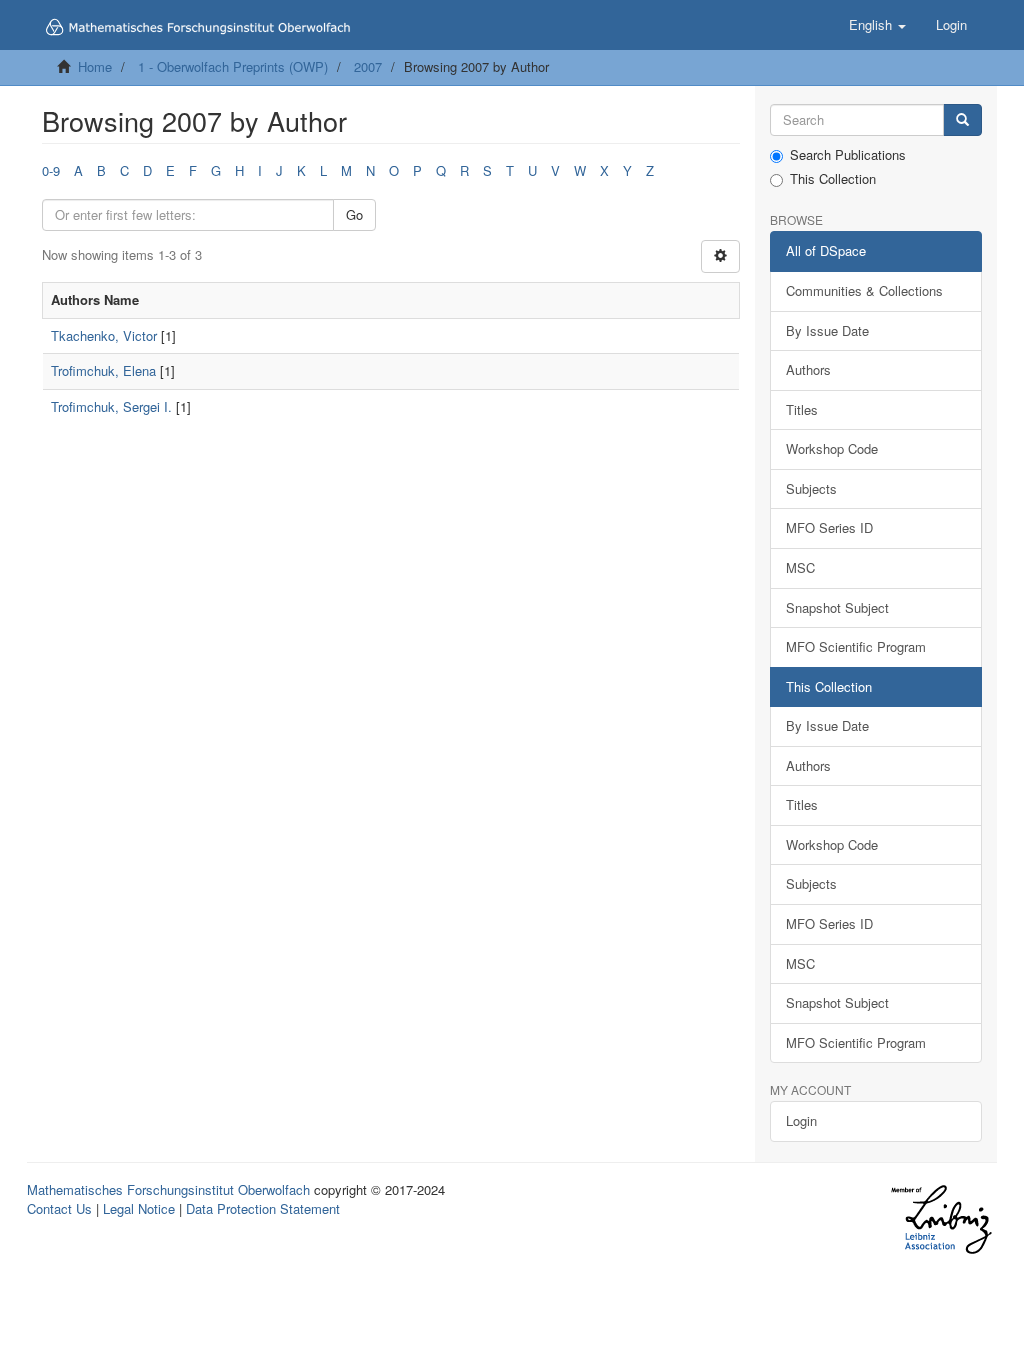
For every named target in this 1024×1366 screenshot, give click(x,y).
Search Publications (848, 155)
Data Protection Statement (263, 1208)
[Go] (962, 120)
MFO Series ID (829, 527)
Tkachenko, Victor (104, 335)
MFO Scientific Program (856, 646)
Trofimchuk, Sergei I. (111, 406)
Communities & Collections (864, 290)
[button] (877, 25)
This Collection (833, 179)
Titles (802, 409)
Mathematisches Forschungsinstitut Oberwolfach (168, 1189)
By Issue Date (827, 330)
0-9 (51, 170)
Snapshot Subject (837, 607)
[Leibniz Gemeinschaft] (940, 1219)
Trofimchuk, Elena (103, 370)
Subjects (811, 488)
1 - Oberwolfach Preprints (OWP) (233, 66)
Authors (808, 369)
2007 (368, 66)
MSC (800, 567)
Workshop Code (832, 448)
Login (801, 1120)
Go (354, 214)
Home (95, 66)
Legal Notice (139, 1208)
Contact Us (59, 1208)
